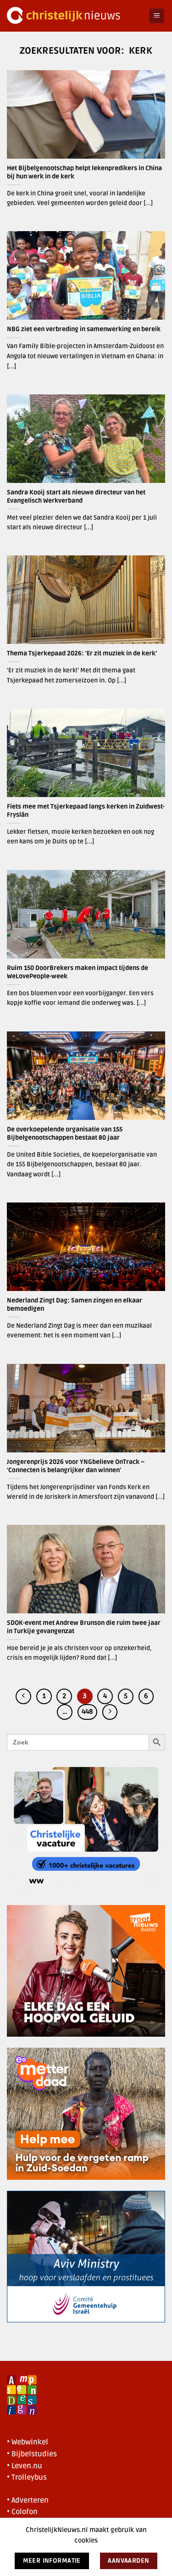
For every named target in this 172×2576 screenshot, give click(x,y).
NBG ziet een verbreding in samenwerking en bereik (84, 329)
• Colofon (22, 2512)
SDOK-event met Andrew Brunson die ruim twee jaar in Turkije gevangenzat (84, 1627)
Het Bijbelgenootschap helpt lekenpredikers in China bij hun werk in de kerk (84, 172)
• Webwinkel (28, 2442)
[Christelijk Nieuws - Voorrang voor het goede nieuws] (74, 16)
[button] (157, 16)
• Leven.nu (25, 2466)
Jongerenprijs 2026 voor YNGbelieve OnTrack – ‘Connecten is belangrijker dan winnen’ (76, 1466)
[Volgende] (110, 1712)
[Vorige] (23, 1696)
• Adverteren (28, 2500)
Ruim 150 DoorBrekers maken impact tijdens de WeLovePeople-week (78, 972)
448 (87, 1712)
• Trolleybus (27, 2477)
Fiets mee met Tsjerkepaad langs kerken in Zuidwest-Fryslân (86, 811)
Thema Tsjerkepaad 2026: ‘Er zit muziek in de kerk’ (83, 653)
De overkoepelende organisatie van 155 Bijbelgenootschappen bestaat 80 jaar (65, 1133)
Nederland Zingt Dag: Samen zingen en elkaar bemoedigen (75, 1305)
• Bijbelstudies (32, 2454)
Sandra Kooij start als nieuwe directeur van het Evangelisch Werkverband (76, 496)
